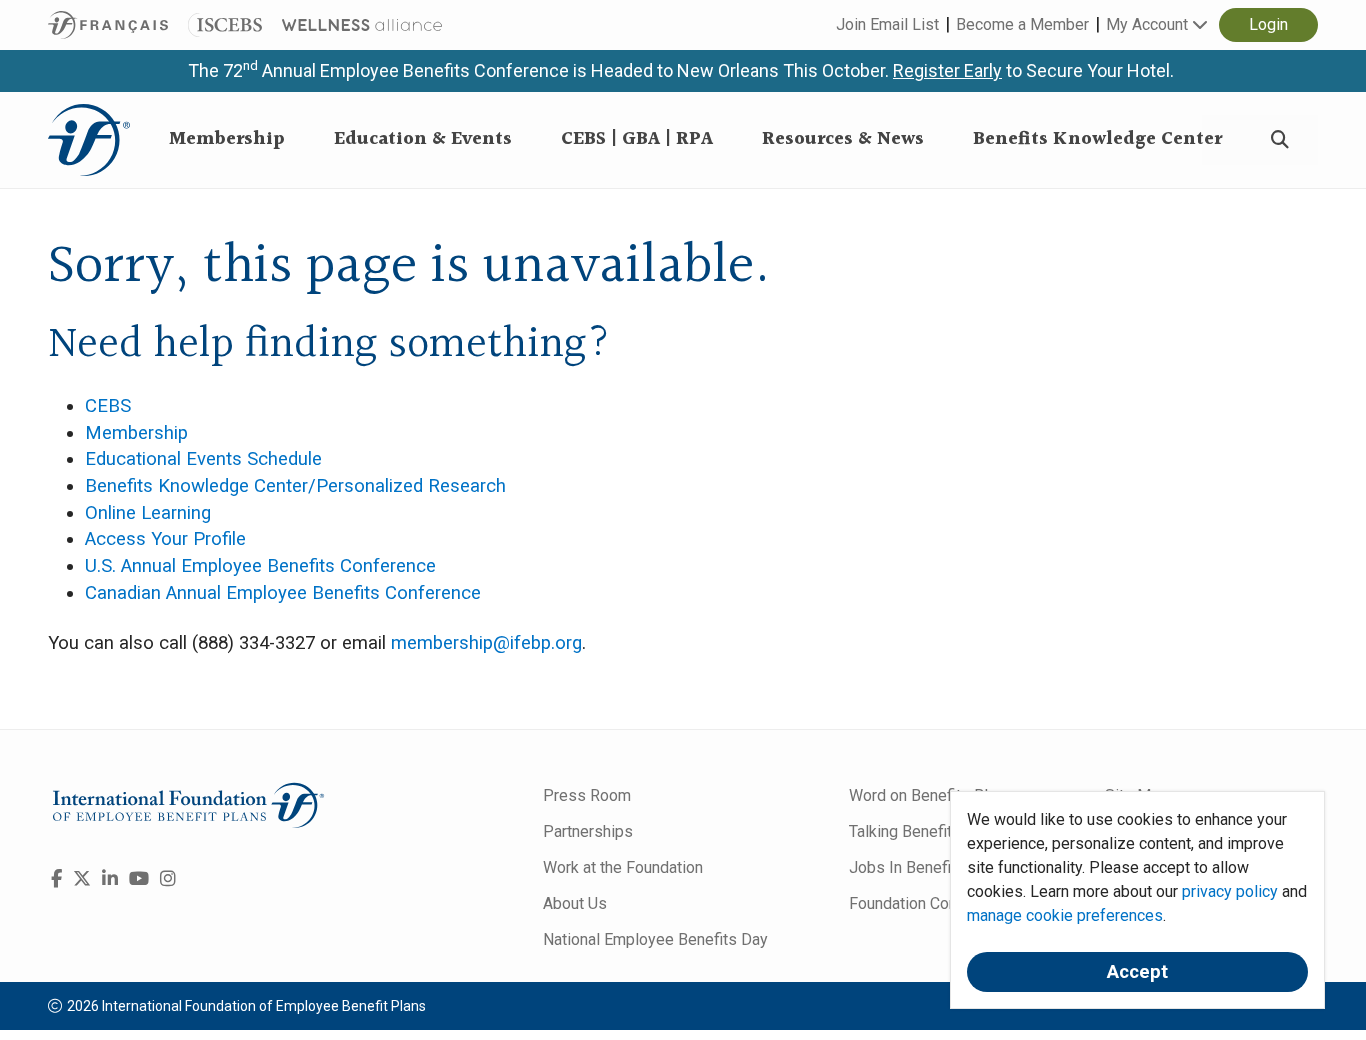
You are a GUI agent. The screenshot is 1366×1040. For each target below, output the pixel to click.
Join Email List (887, 24)
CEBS (108, 406)
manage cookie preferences (1065, 915)
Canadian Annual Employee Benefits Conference (283, 593)
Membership (136, 433)
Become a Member (1022, 24)
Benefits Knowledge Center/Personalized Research (295, 486)
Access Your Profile (165, 539)
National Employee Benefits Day (655, 939)
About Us (575, 903)
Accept (1137, 972)
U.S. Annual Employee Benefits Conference (260, 566)
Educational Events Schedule (203, 459)
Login (1268, 24)
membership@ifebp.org (486, 643)
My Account (1149, 24)
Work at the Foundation (623, 867)
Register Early (947, 70)
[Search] (1280, 140)
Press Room (587, 795)
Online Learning (148, 513)
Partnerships (588, 831)
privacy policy (1230, 891)
